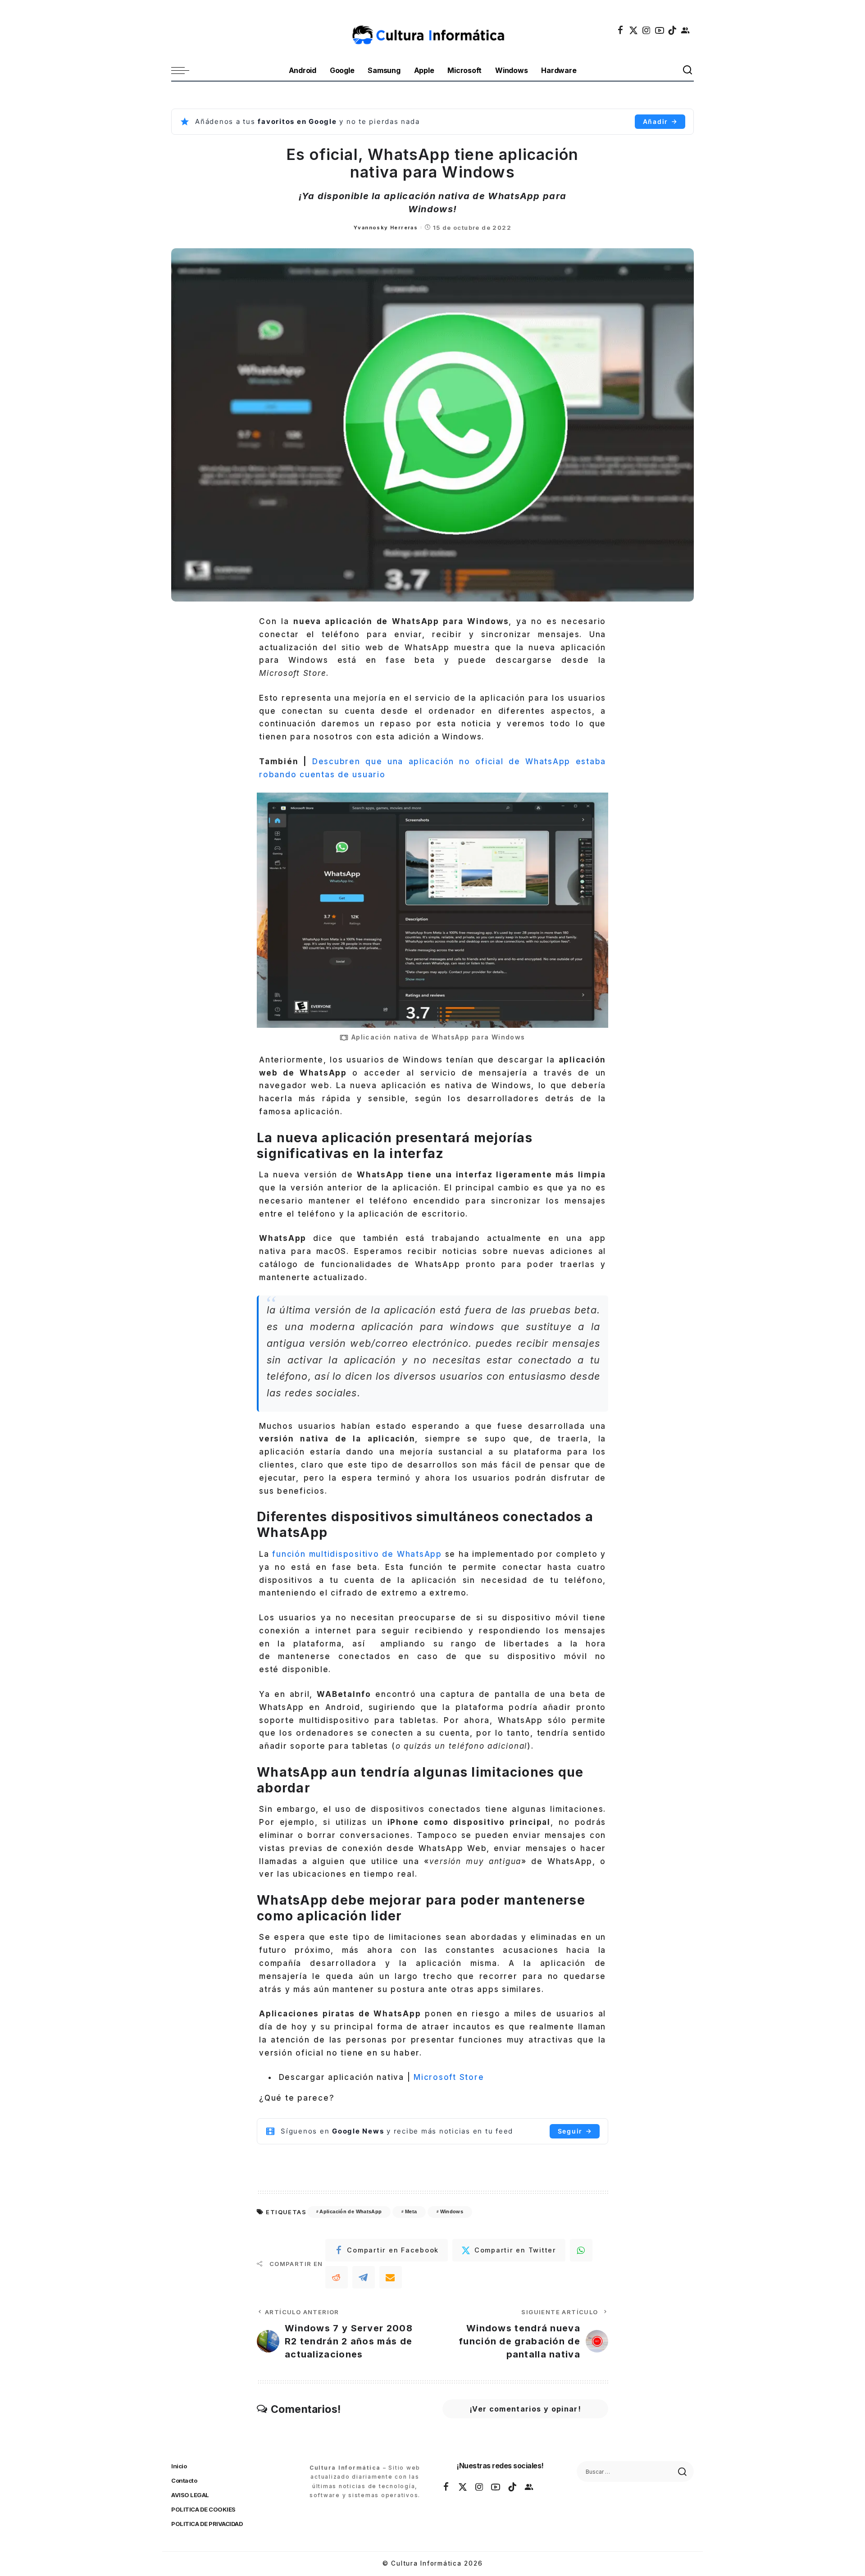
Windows (452, 2211)
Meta (411, 2211)
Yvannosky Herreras (386, 228)
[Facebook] (621, 30)
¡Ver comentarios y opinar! (525, 2409)
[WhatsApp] (581, 2250)
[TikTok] (673, 30)
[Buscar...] (688, 71)
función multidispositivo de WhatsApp (357, 1554)
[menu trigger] (185, 71)
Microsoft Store (449, 2077)
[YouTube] (660, 30)
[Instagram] (647, 30)
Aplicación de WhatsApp (351, 2211)
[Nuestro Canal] (686, 30)
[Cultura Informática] (433, 30)
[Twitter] (634, 30)
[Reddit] (337, 2277)
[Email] (391, 2277)
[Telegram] (364, 2277)
